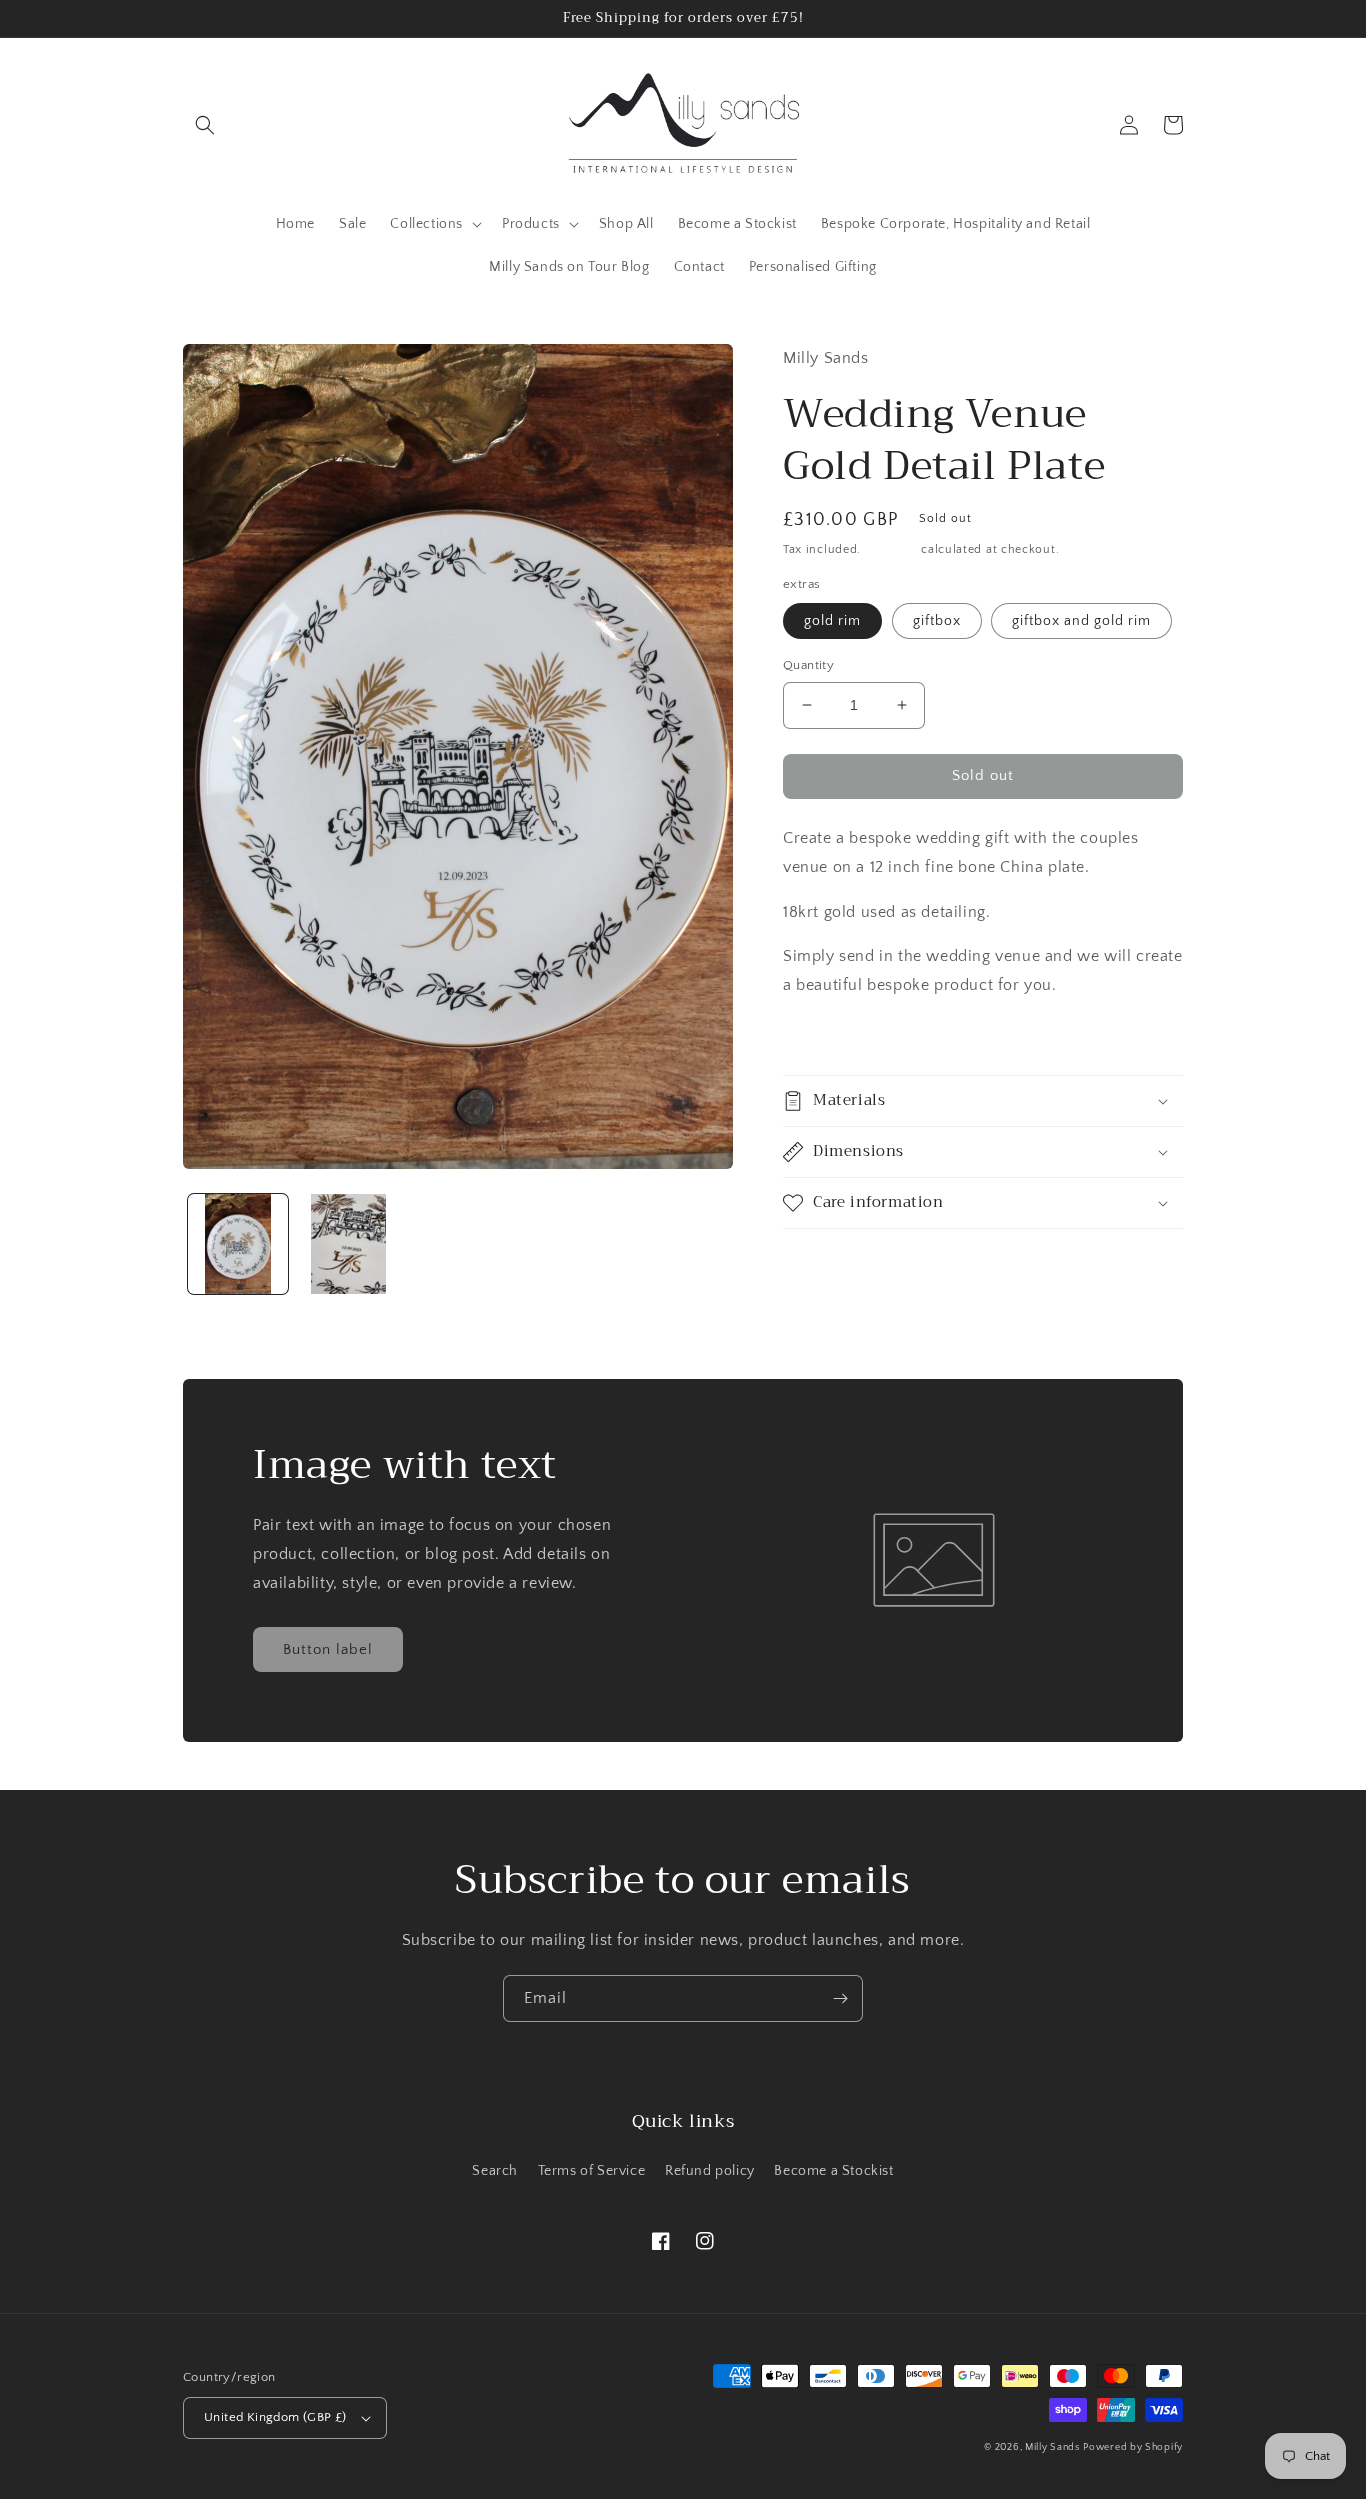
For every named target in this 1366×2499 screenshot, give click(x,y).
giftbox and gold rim (1081, 621)
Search (495, 2171)
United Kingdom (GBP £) (275, 2417)
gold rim (832, 621)
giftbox (937, 621)
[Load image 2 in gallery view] (348, 1244)
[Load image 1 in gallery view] (238, 1244)
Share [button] (825, 1037)
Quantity (808, 665)
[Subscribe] (840, 1998)
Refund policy (710, 2171)
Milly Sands (1052, 2447)
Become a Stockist (833, 2171)
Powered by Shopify (1133, 2447)
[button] (205, 125)
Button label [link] (328, 1649)
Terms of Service (592, 2171)
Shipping (891, 549)
